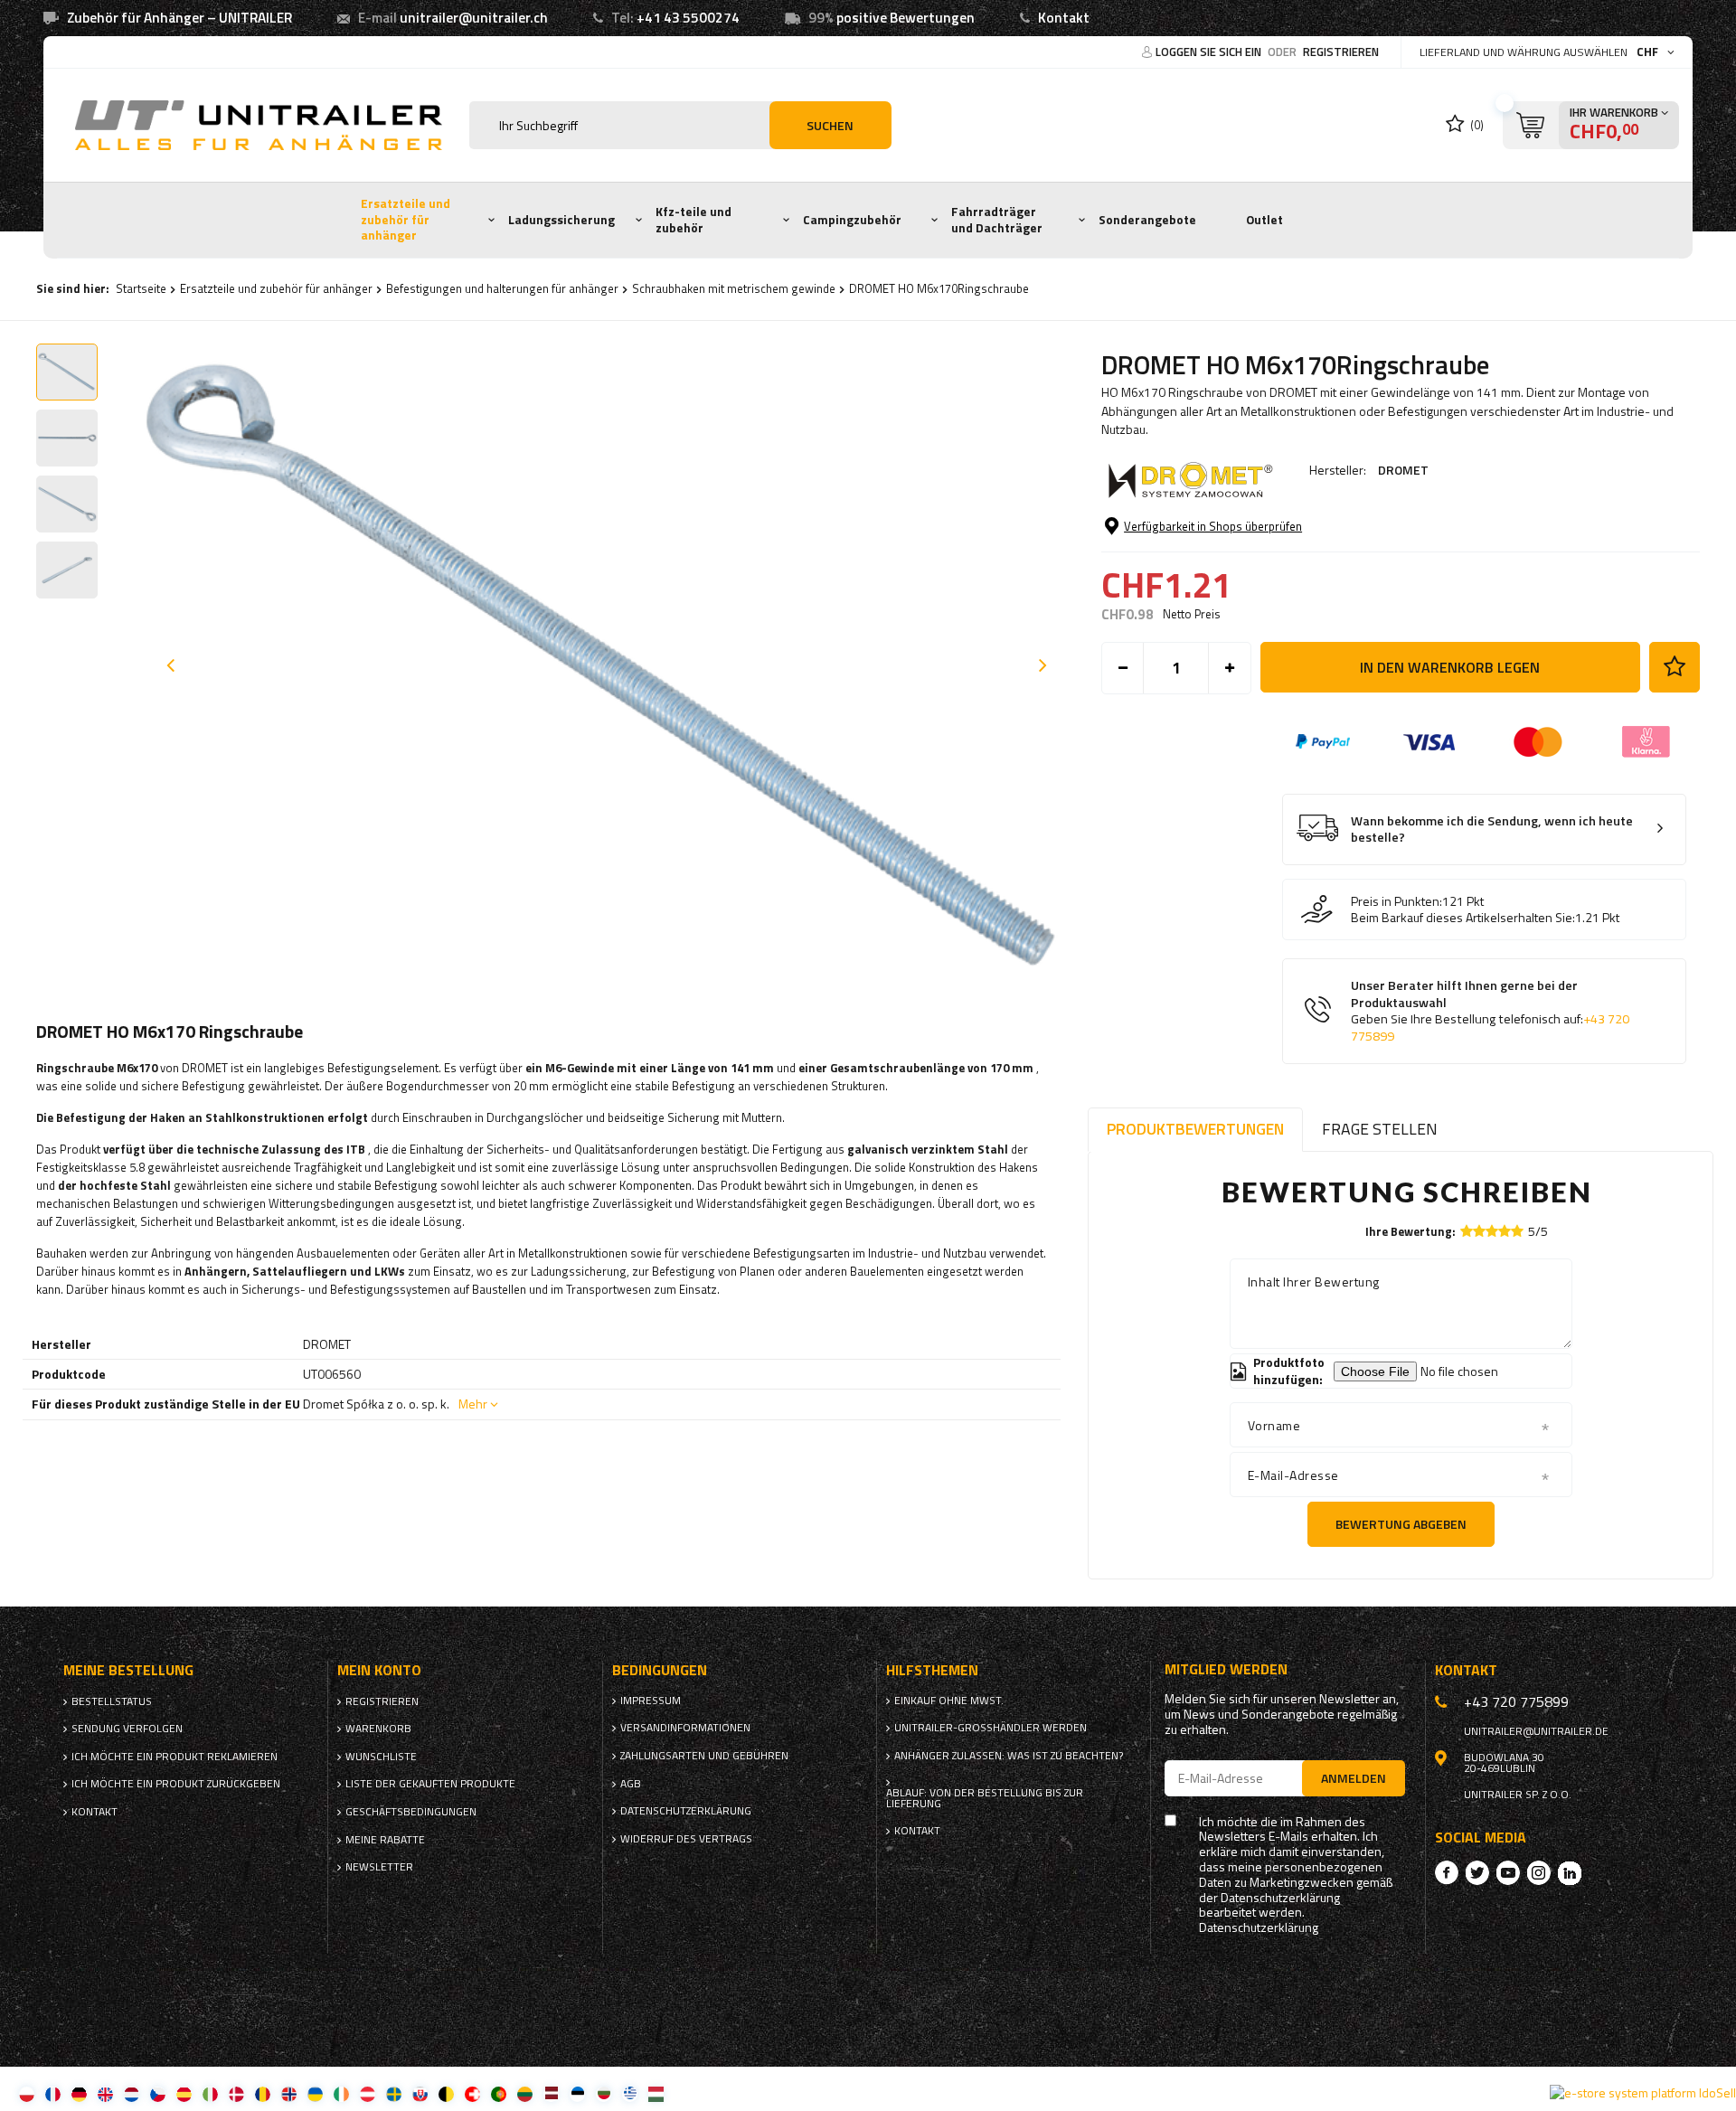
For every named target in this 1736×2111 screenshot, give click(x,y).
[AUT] (368, 2093)
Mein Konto (379, 1670)
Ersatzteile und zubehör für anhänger (406, 219)
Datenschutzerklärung (686, 1811)
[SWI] (472, 2093)
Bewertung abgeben (1401, 1524)
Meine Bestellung (128, 1670)
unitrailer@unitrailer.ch (474, 18)
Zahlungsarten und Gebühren (704, 1756)
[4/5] (1505, 1231)
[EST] (577, 2093)
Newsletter (379, 1867)
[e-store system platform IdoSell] (1643, 2093)
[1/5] (1467, 1231)
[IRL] (341, 2093)
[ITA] (210, 2093)
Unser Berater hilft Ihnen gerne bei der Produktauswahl (1490, 1011)
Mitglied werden (1226, 1669)
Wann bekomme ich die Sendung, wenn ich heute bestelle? (1492, 829)
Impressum (651, 1701)
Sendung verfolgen (127, 1729)
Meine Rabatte (385, 1840)
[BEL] (446, 2093)
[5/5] (1517, 1231)
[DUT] (132, 2093)
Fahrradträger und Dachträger (997, 220)
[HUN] (656, 2093)
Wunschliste (381, 1757)
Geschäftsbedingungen (411, 1812)
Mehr (473, 1404)
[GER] (79, 2093)
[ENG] (105, 2093)
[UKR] (315, 2093)
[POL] (27, 2093)
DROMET (1403, 470)
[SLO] (420, 2093)
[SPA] (184, 2093)
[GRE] (630, 2093)
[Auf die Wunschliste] (1675, 667)
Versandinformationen (685, 1728)
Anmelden (1354, 1778)
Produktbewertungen (1195, 1129)
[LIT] (525, 2093)
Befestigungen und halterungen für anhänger (502, 288)
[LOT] (551, 2093)
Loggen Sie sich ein (1210, 52)
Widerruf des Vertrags (686, 1839)
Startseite (141, 288)
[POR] (499, 2093)
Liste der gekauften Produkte (430, 1784)
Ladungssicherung (561, 220)
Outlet (1264, 220)
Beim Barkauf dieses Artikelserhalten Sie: (1463, 918)
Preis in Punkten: (1396, 901)
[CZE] (158, 2093)
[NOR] (289, 2093)
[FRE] (53, 2093)
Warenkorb (378, 1729)
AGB (631, 1784)
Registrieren (1341, 52)
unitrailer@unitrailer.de (1536, 1731)
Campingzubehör (852, 220)
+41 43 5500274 (688, 18)
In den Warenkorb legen (1450, 667)
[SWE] (394, 2093)
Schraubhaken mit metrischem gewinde (734, 288)
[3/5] (1492, 1231)
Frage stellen (1380, 1129)
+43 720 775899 (1516, 1701)
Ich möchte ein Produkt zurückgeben (176, 1784)
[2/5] (1479, 1231)
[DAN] (236, 2093)
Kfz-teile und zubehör (693, 220)
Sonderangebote (1147, 220)
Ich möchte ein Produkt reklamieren (175, 1757)
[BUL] (604, 2093)
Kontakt (1064, 18)
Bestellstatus (112, 1701)
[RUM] (263, 2093)
